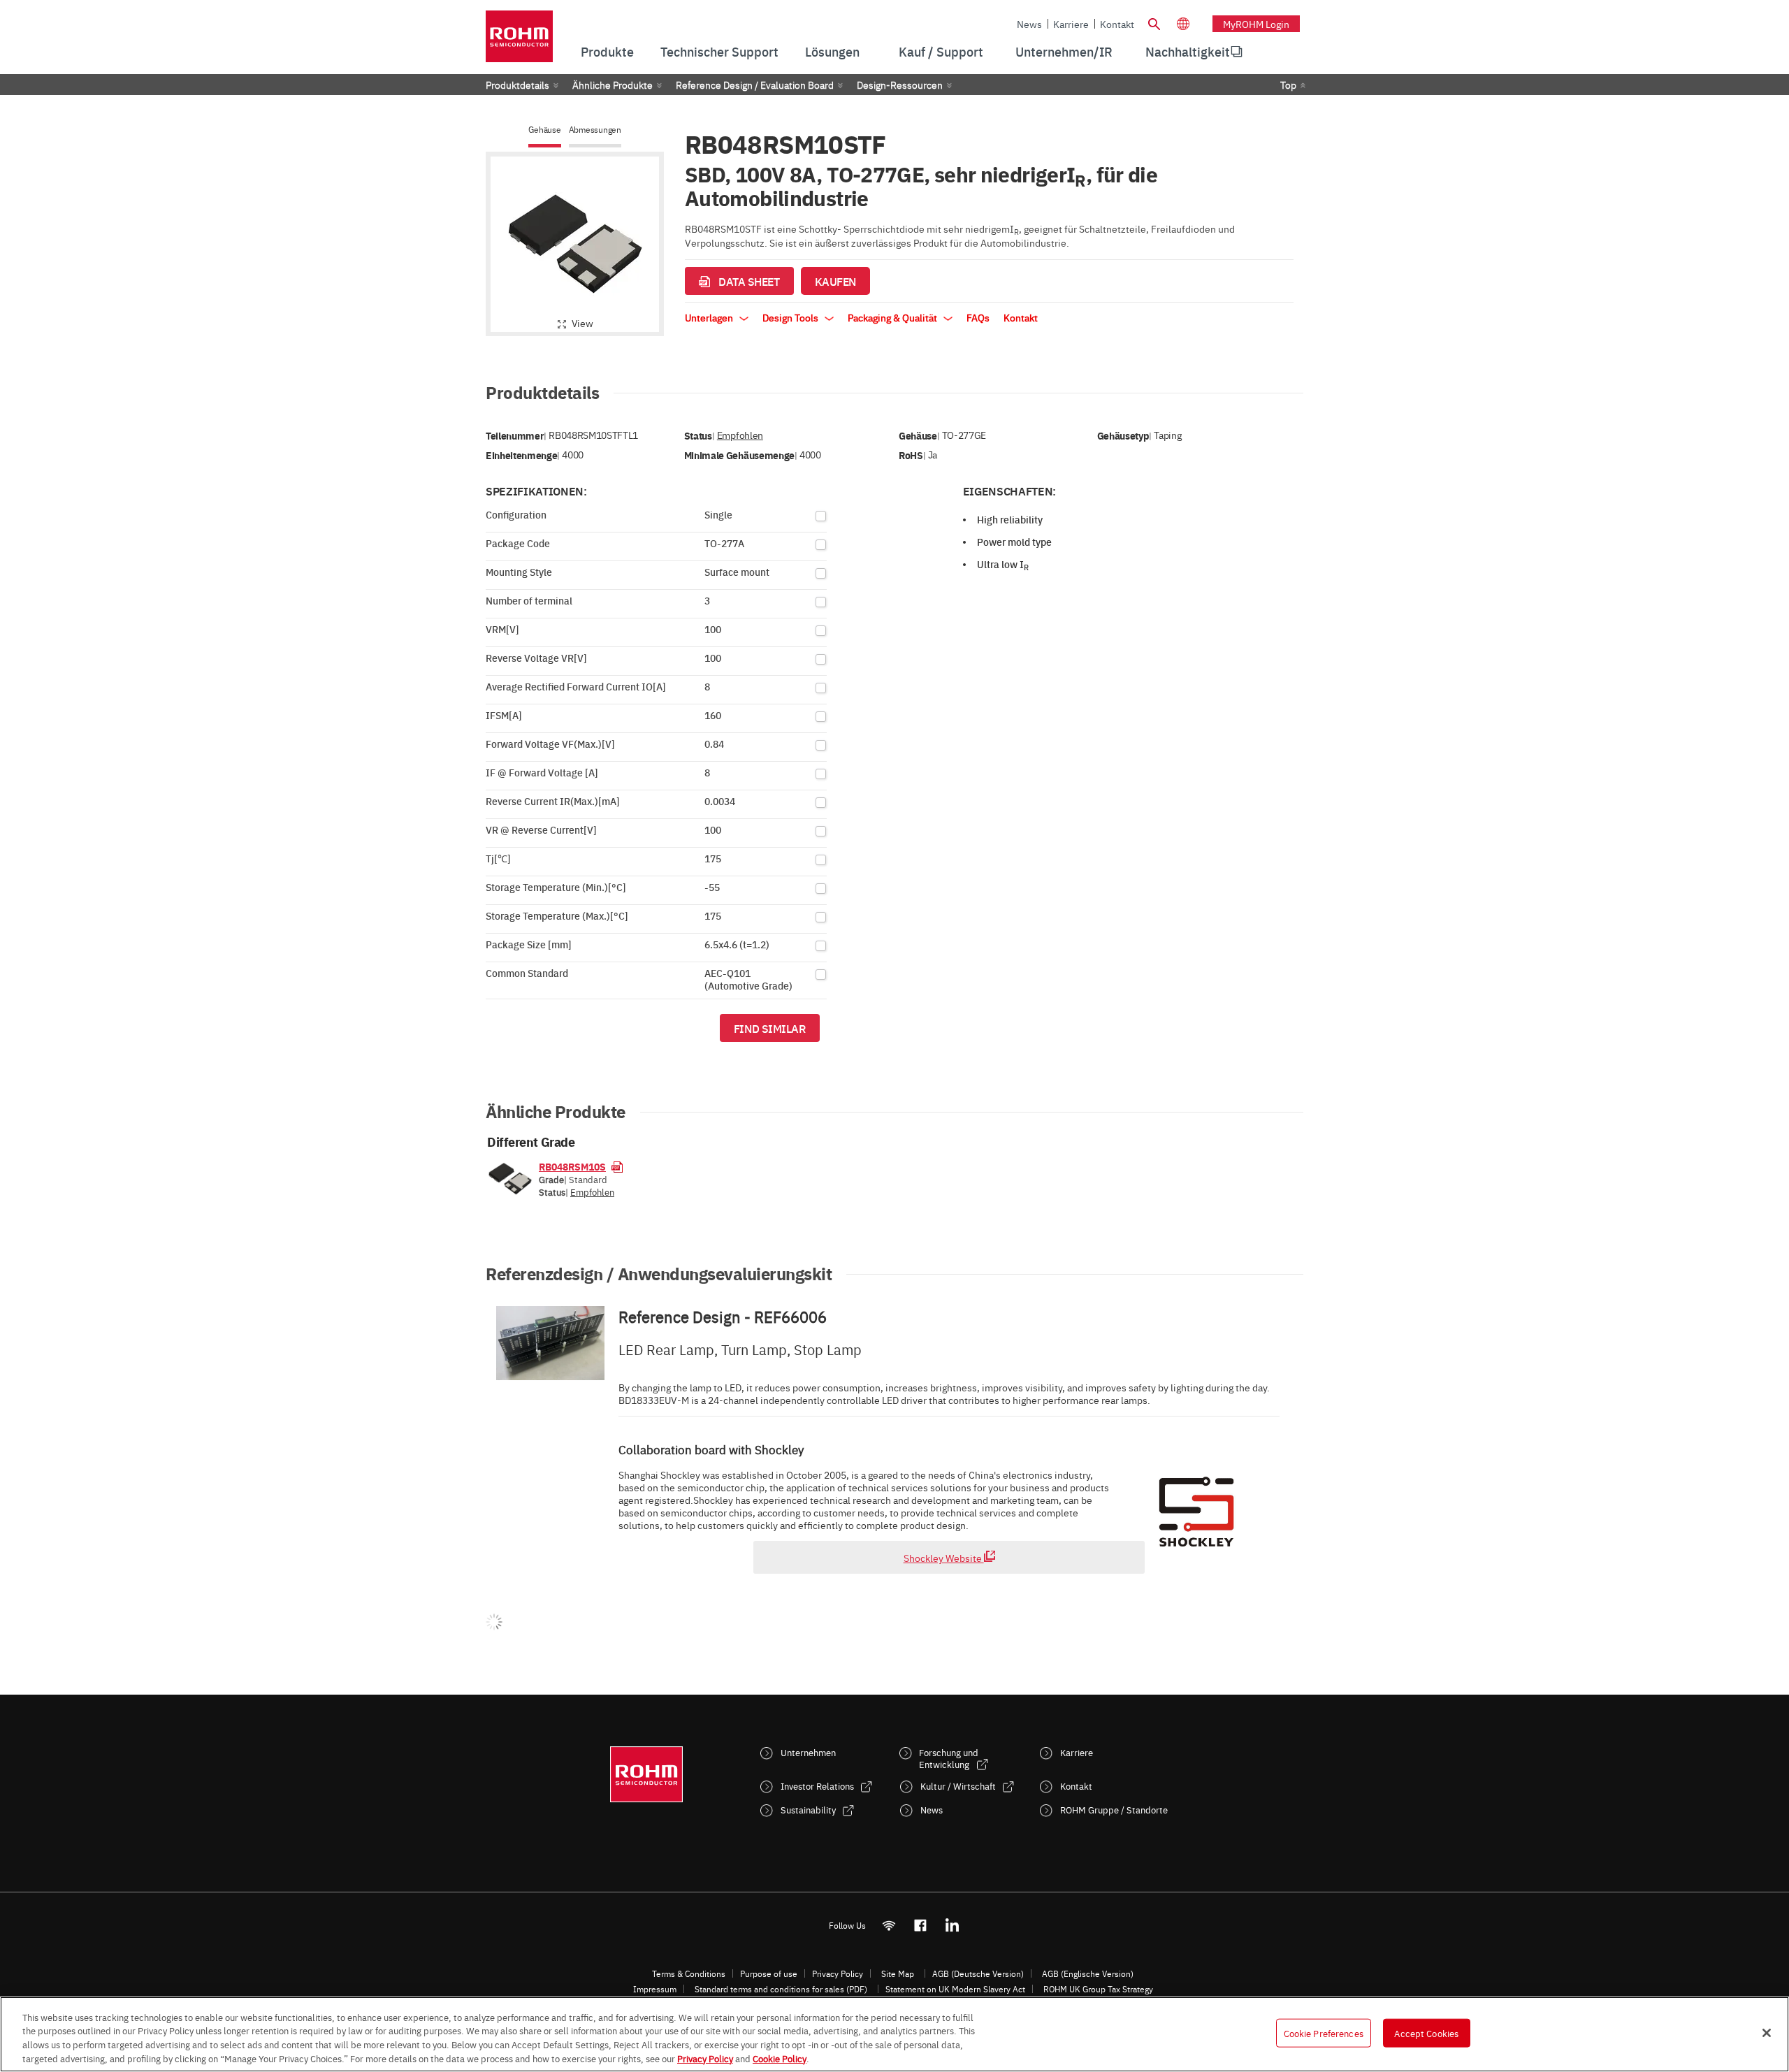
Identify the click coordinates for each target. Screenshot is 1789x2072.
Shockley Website (944, 1558)
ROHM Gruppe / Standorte (1114, 1810)
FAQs (978, 317)
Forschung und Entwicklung (949, 1758)
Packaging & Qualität (893, 317)
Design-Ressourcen (900, 85)
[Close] (1767, 2033)
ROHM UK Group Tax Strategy (1098, 1989)
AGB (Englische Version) (1088, 1973)
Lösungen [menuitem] (832, 51)
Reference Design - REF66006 (723, 1317)
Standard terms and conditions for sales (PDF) (781, 1989)
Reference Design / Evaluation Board (755, 85)
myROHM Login (1256, 24)
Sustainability (808, 1810)
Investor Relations (817, 1786)
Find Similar (770, 1028)
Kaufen (835, 281)
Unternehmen (808, 1752)
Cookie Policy (780, 2057)
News (1029, 24)
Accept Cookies (1426, 2033)
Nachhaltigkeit (1188, 51)
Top (1288, 85)
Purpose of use (769, 1973)
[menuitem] (1188, 52)
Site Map (898, 1973)
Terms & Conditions (689, 1973)
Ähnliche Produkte (613, 85)
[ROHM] (519, 41)
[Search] (1154, 22)
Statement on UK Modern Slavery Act (955, 1989)
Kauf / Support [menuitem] (941, 51)
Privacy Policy (838, 1973)
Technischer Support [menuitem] (719, 51)
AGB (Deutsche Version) (978, 1973)
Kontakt (1117, 24)
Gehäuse (544, 130)
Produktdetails (517, 85)
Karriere (1071, 24)
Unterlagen (710, 317)
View (582, 323)
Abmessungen (595, 130)
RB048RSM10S (572, 1166)
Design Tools (791, 317)
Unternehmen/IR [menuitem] (1064, 51)
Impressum (655, 1989)
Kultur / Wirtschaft (958, 1786)
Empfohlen (740, 435)
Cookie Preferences (1324, 2033)
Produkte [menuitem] (607, 51)
